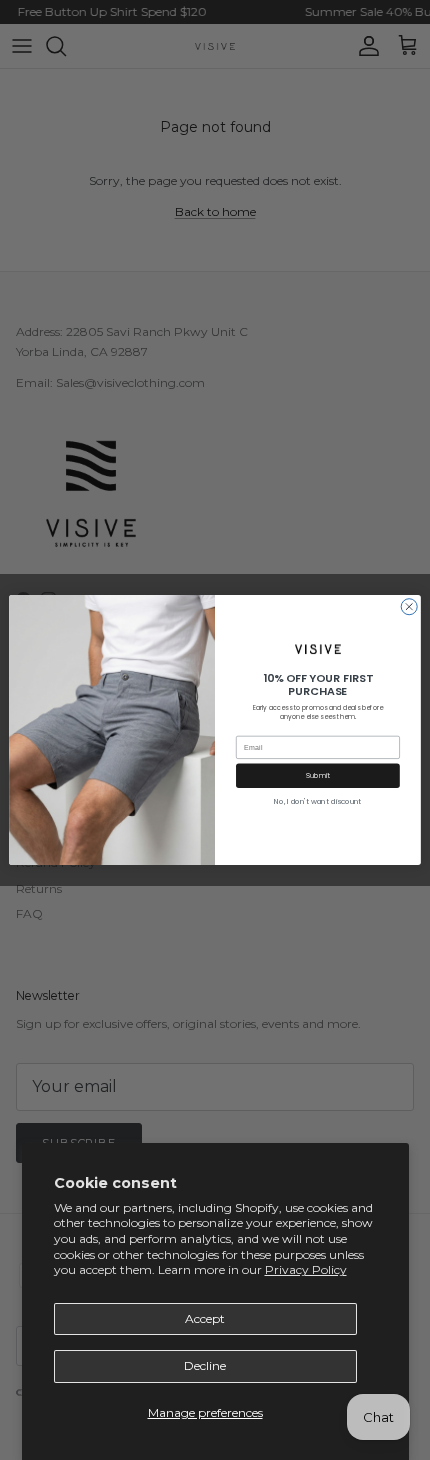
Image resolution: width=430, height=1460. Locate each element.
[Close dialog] (409, 607)
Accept (205, 1318)
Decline (205, 1365)
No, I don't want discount (317, 801)
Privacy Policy (306, 1269)
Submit (318, 775)
